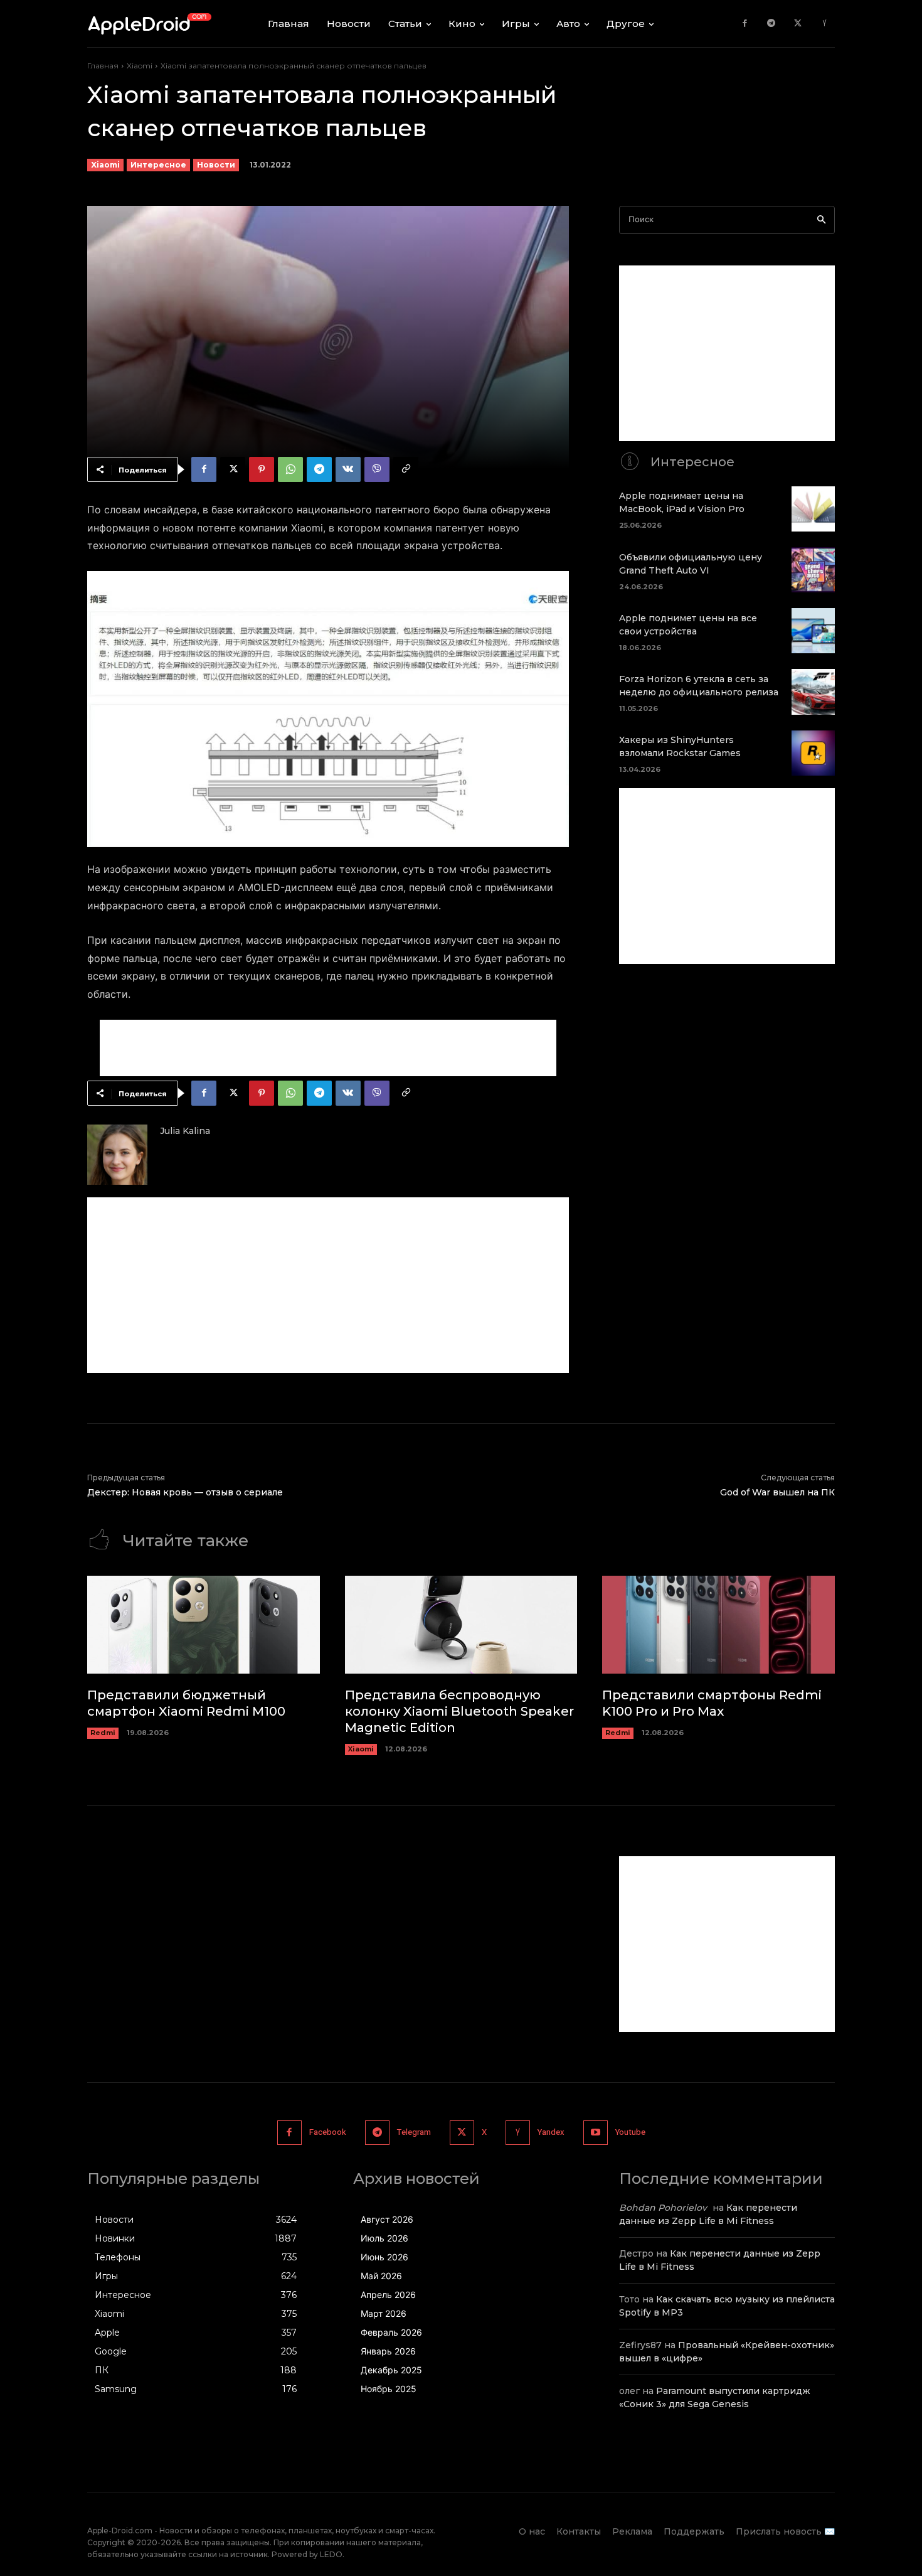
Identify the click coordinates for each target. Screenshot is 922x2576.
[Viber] (377, 469)
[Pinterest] (262, 469)
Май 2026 (381, 2276)
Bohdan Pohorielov (663, 2208)
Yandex (551, 2132)
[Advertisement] (328, 1048)
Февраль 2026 (391, 2332)
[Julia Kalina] (117, 1155)
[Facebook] (745, 24)
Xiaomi (140, 66)
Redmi (103, 1733)
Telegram (414, 2132)
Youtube (630, 2132)
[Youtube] (596, 2133)
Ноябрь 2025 (389, 2389)
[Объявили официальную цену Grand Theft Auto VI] (813, 570)
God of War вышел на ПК (777, 1492)
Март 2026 (384, 2313)
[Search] (821, 220)
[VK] (348, 469)
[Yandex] (824, 24)
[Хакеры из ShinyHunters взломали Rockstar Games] (813, 753)
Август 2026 (387, 2219)
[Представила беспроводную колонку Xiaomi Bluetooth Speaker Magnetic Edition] (461, 1625)
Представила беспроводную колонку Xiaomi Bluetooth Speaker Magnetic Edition (459, 1711)
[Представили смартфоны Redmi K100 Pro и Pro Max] (718, 1625)
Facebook (328, 2132)
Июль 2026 (384, 2238)
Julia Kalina (185, 1131)
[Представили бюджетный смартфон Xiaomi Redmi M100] (204, 1625)
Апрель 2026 (388, 2295)
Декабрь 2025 (391, 2370)
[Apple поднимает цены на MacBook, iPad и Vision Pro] (813, 509)
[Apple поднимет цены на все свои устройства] (813, 631)
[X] (798, 24)
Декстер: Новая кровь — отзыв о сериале (185, 1492)
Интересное (158, 165)
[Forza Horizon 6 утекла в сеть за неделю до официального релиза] (813, 692)
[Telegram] (771, 24)
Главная (103, 66)
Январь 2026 (388, 2351)
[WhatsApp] (290, 469)
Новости (216, 165)
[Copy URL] (406, 469)
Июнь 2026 (384, 2257)
